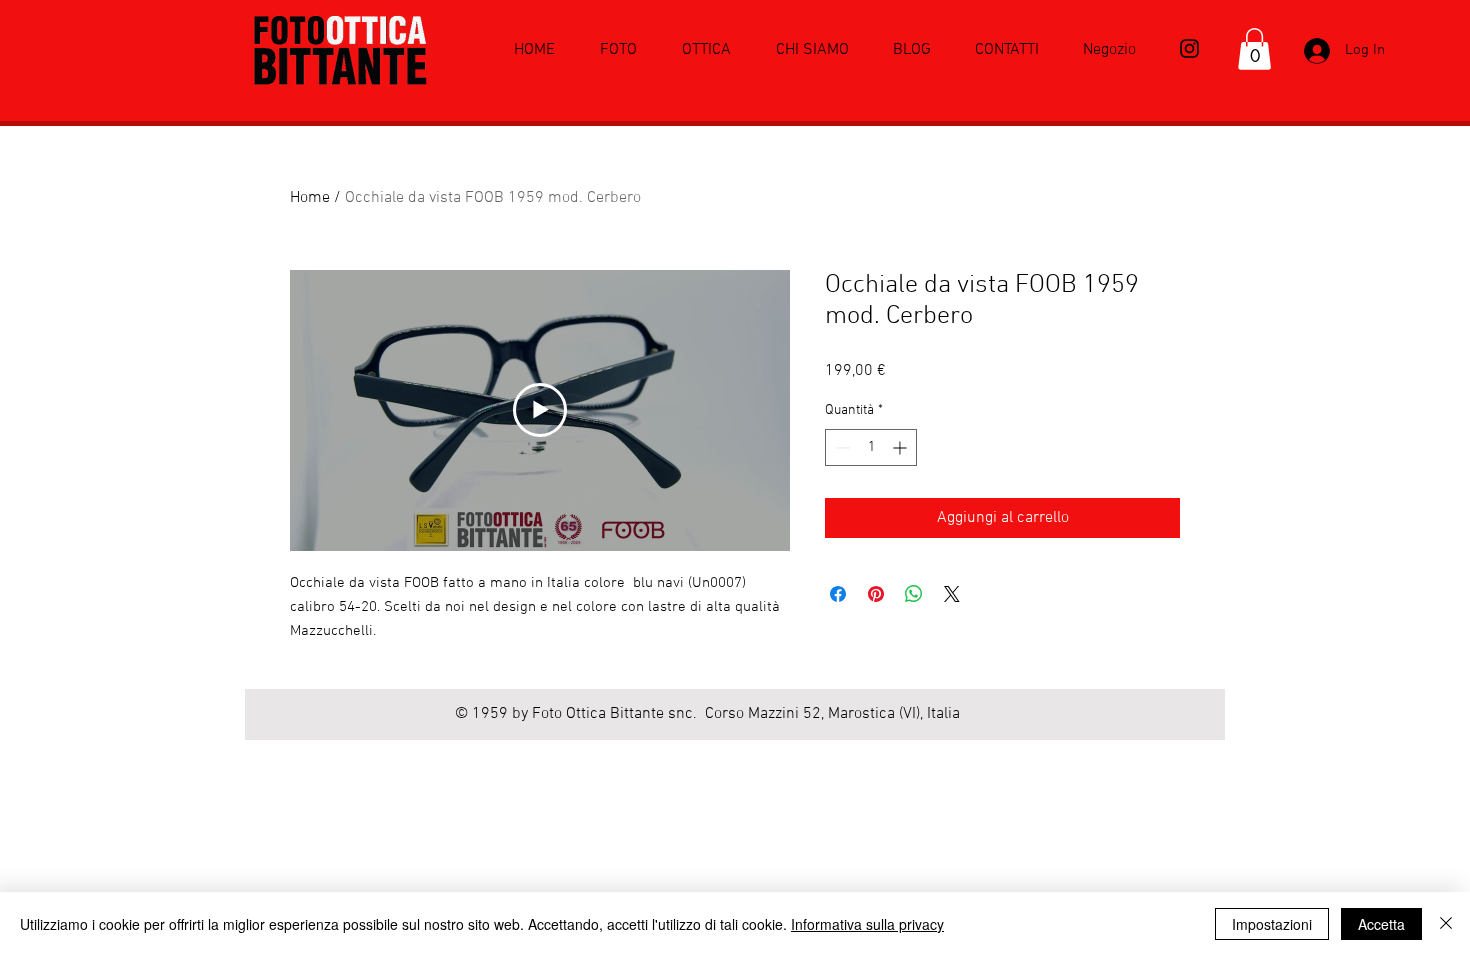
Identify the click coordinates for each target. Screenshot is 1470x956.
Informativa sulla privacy (867, 924)
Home (310, 198)
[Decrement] (840, 447)
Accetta (1381, 924)
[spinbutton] (871, 447)
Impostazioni (1272, 924)
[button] (1254, 49)
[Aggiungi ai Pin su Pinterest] (876, 594)
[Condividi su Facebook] (838, 594)
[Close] (1446, 924)
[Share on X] (952, 594)
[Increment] (901, 447)
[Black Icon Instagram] (1189, 48)
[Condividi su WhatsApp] (914, 594)
